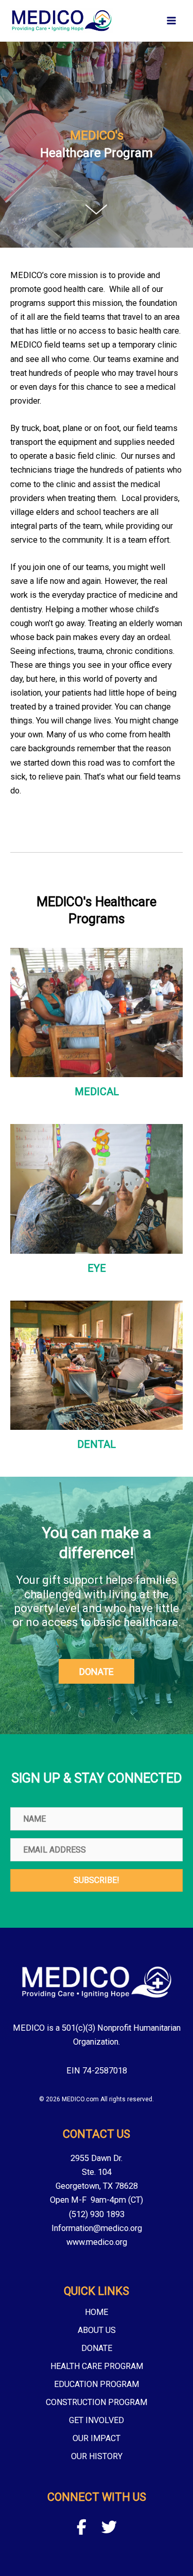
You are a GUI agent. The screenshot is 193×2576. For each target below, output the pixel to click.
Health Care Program (97, 2367)
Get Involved (97, 2421)
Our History (97, 2457)
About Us (97, 2331)
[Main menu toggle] (171, 21)
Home (97, 2313)
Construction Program (97, 2403)
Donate (97, 2349)
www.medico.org (97, 2242)
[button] (97, 1671)
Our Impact (97, 2439)
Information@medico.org (97, 2228)
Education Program (97, 2385)
